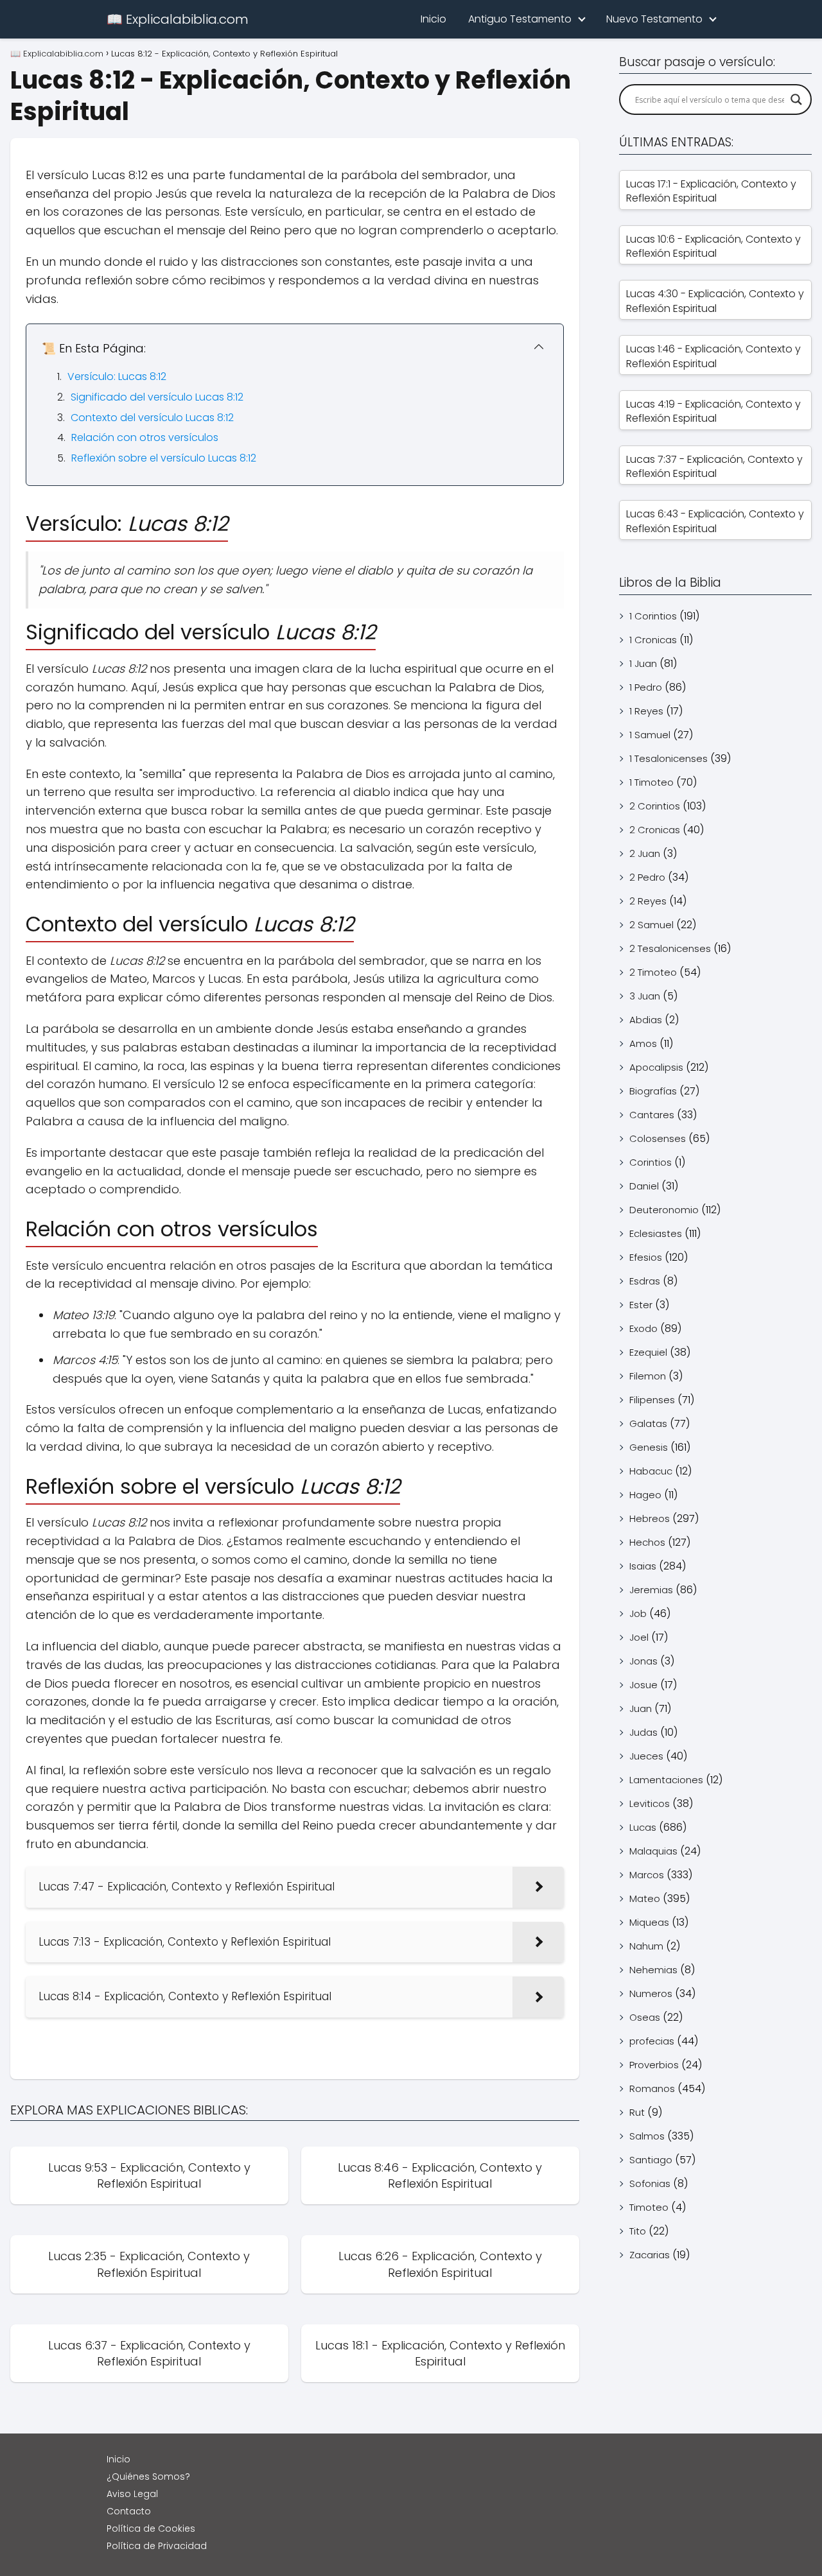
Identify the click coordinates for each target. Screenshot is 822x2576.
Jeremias (651, 1590)
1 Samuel (650, 735)
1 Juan (643, 663)
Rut (637, 2112)
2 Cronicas (655, 830)
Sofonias (650, 2183)
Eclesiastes (656, 1233)
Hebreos (650, 1518)
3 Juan (645, 996)
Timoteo (649, 2207)
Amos (643, 1043)
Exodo (643, 1328)
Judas (643, 1732)
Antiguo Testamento (520, 19)
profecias (652, 2041)
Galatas (648, 1423)
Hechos (647, 1542)
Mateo (645, 1898)
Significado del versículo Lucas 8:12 (157, 397)
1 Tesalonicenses (669, 758)
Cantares (652, 1115)
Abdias (646, 1020)
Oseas (645, 2017)
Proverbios (654, 2065)
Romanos (652, 2088)
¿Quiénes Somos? (148, 2477)
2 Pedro (647, 877)
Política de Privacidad (157, 2546)
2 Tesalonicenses (670, 948)
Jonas (643, 1661)
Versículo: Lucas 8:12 (117, 376)
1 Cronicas (653, 640)
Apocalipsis (656, 1067)
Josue (643, 1685)
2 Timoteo (653, 972)
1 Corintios (653, 616)
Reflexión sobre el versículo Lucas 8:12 (164, 458)
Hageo (645, 1495)
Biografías (653, 1091)
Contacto (129, 2511)
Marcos (647, 1875)
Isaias (643, 1566)
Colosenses (658, 1138)
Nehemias (653, 1970)
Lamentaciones (666, 1780)
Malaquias (653, 1851)
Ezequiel (648, 1352)
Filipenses (652, 1400)
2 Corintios (655, 806)
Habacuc (651, 1471)
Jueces (646, 1756)
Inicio (433, 19)
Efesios (646, 1257)
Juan (641, 1708)
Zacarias (650, 2255)
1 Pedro (646, 687)
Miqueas (649, 1922)
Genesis (649, 1447)
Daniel (644, 1186)
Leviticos (650, 1803)
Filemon (648, 1376)
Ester (641, 1305)
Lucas (643, 1827)
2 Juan (645, 853)
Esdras (645, 1281)
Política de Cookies (151, 2528)
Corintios (651, 1162)
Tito (638, 2231)
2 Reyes (648, 901)
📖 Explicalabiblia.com (178, 19)
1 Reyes (646, 711)
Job (638, 1613)
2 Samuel (651, 925)
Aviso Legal (132, 2494)
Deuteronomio (664, 1210)
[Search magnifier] (796, 99)
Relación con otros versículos (145, 437)
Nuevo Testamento (654, 19)
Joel (639, 1637)
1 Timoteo (651, 782)
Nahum (646, 1946)
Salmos (647, 2136)
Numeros (651, 1993)
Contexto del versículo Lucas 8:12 (152, 418)
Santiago (651, 2160)
